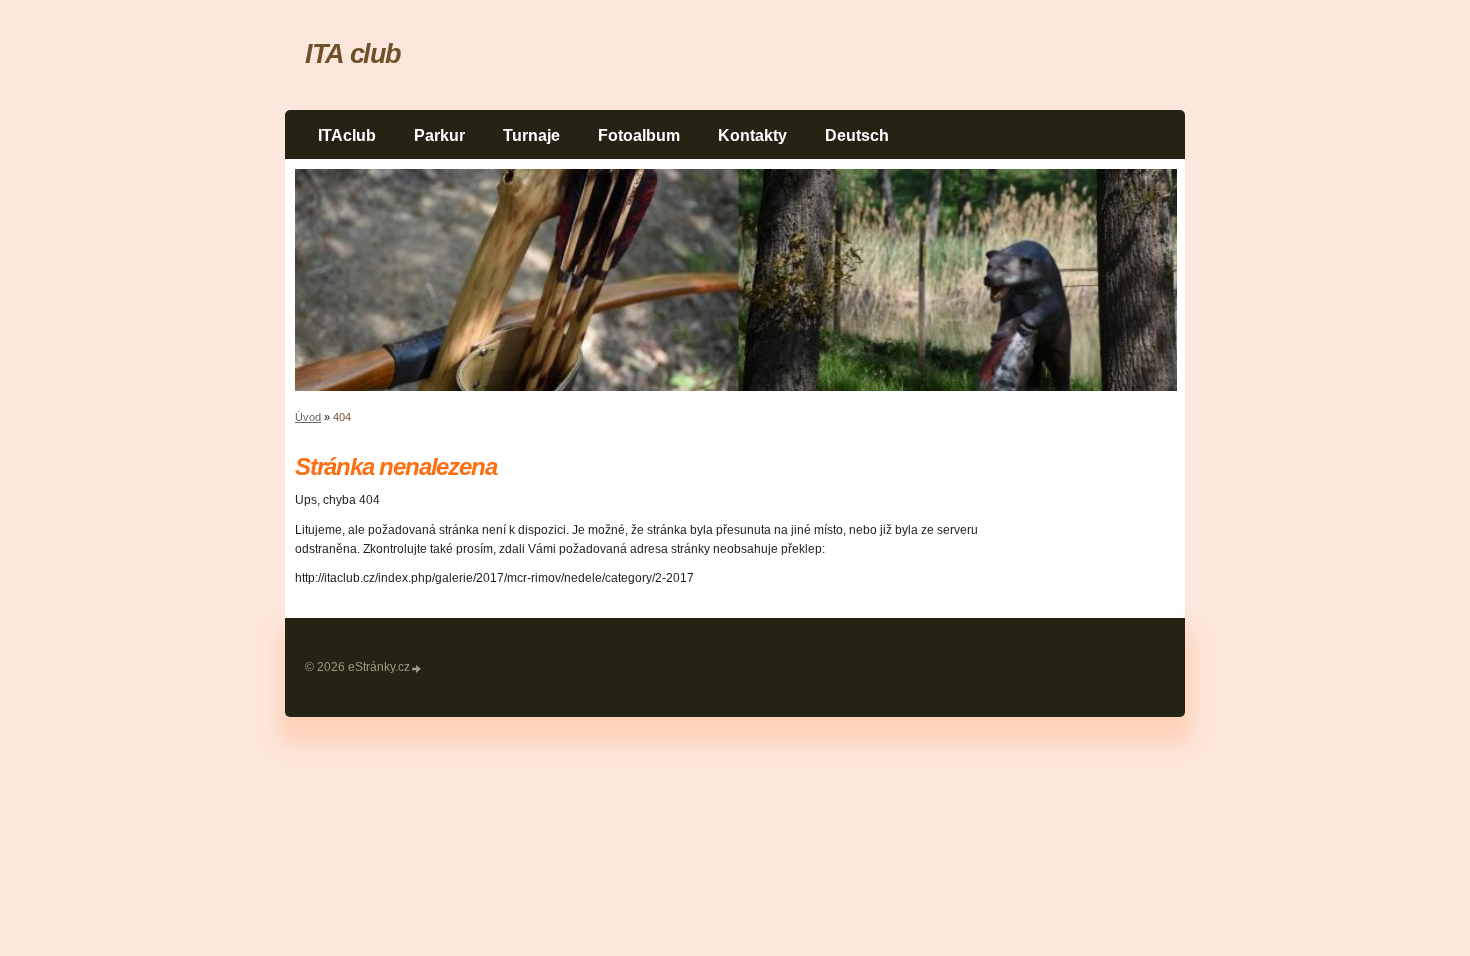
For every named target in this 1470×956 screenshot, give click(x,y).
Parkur (439, 135)
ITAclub (347, 135)
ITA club (353, 53)
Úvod (308, 417)
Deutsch (857, 135)
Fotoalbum (639, 135)
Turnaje (531, 135)
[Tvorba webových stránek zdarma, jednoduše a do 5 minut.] (417, 668)
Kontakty (752, 135)
